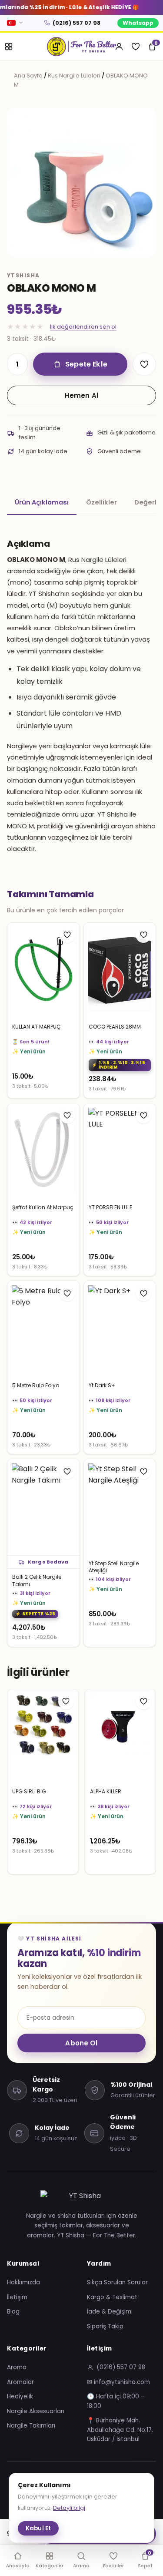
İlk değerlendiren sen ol (83, 327)
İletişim (17, 2297)
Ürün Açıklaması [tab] (42, 502)
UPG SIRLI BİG (29, 1792)
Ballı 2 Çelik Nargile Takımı (37, 1581)
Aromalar (20, 2382)
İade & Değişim (109, 2312)
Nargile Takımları (31, 2426)
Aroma (17, 2367)
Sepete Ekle (86, 364)
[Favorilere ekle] (144, 364)
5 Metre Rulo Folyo (36, 1386)
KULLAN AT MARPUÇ (36, 1027)
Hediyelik (20, 2396)
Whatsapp (138, 23)
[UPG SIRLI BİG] (43, 1737)
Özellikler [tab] (101, 502)
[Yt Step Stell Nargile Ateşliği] (120, 1507)
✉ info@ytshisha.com (118, 2382)
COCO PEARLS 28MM (115, 1027)
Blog (13, 2312)
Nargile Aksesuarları (36, 2411)
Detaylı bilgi (69, 2508)
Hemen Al (81, 395)
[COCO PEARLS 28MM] (120, 971)
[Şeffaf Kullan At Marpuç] (43, 1152)
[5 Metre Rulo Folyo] (43, 1329)
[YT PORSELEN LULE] (120, 1152)
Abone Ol (81, 2043)
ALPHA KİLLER (106, 1792)
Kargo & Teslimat (112, 2297)
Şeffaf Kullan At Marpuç (43, 1207)
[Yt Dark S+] (120, 1329)
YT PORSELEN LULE (110, 1207)
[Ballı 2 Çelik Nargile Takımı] (43, 1507)
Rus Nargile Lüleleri (74, 76)
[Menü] (9, 47)
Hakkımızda (23, 2282)
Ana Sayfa (28, 76)
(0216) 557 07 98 (77, 23)
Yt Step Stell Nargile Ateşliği (114, 1567)
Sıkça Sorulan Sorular (117, 2282)
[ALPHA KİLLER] (121, 1737)
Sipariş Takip (105, 2326)
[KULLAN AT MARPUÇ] (43, 971)
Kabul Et (38, 2528)
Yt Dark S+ (102, 1386)
